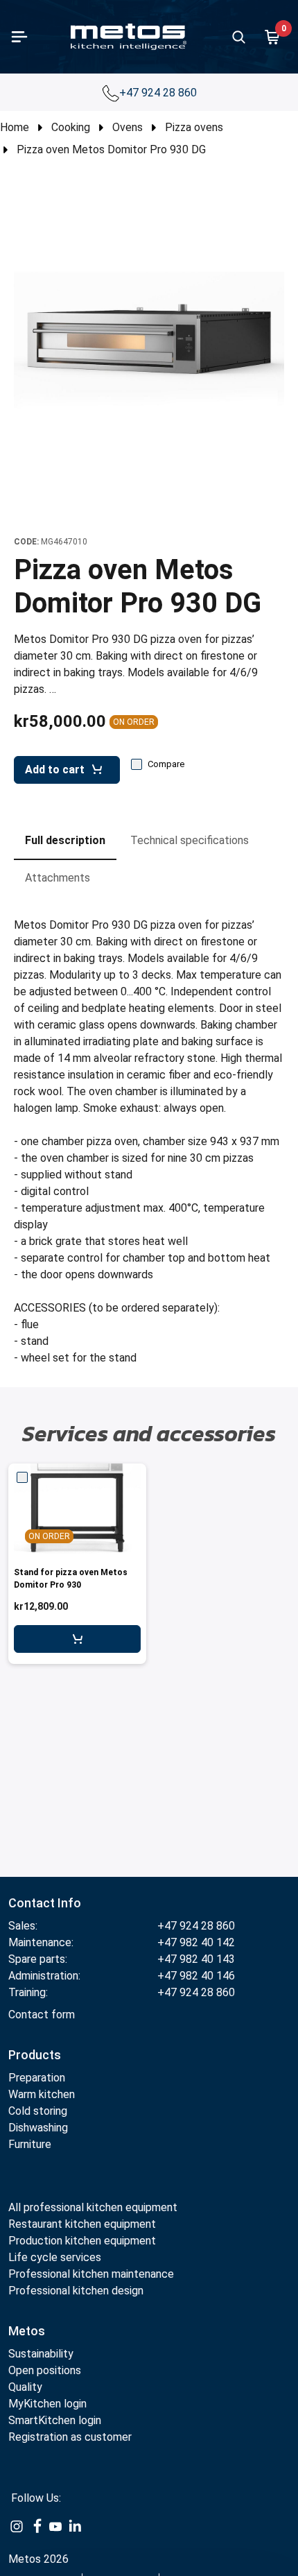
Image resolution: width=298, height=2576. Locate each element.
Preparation (37, 2078)
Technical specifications (190, 840)
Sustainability (41, 2354)
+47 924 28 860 (159, 93)
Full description (65, 840)
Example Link (17, 2527)
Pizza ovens (194, 127)
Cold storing (38, 2111)
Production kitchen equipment (82, 2241)
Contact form (42, 2015)
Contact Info (45, 1903)
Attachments (58, 878)
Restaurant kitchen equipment (82, 2224)
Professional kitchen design (76, 2291)
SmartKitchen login (55, 2420)
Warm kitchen (43, 2094)
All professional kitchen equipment (93, 2207)
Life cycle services (55, 2257)
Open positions (45, 2370)
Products (35, 2055)
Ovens (128, 127)
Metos (27, 2331)
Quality (25, 2387)
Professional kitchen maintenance (91, 2274)
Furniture (30, 2144)
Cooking (71, 127)
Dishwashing (38, 2128)
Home (15, 127)
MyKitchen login (47, 2404)
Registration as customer (70, 2437)
